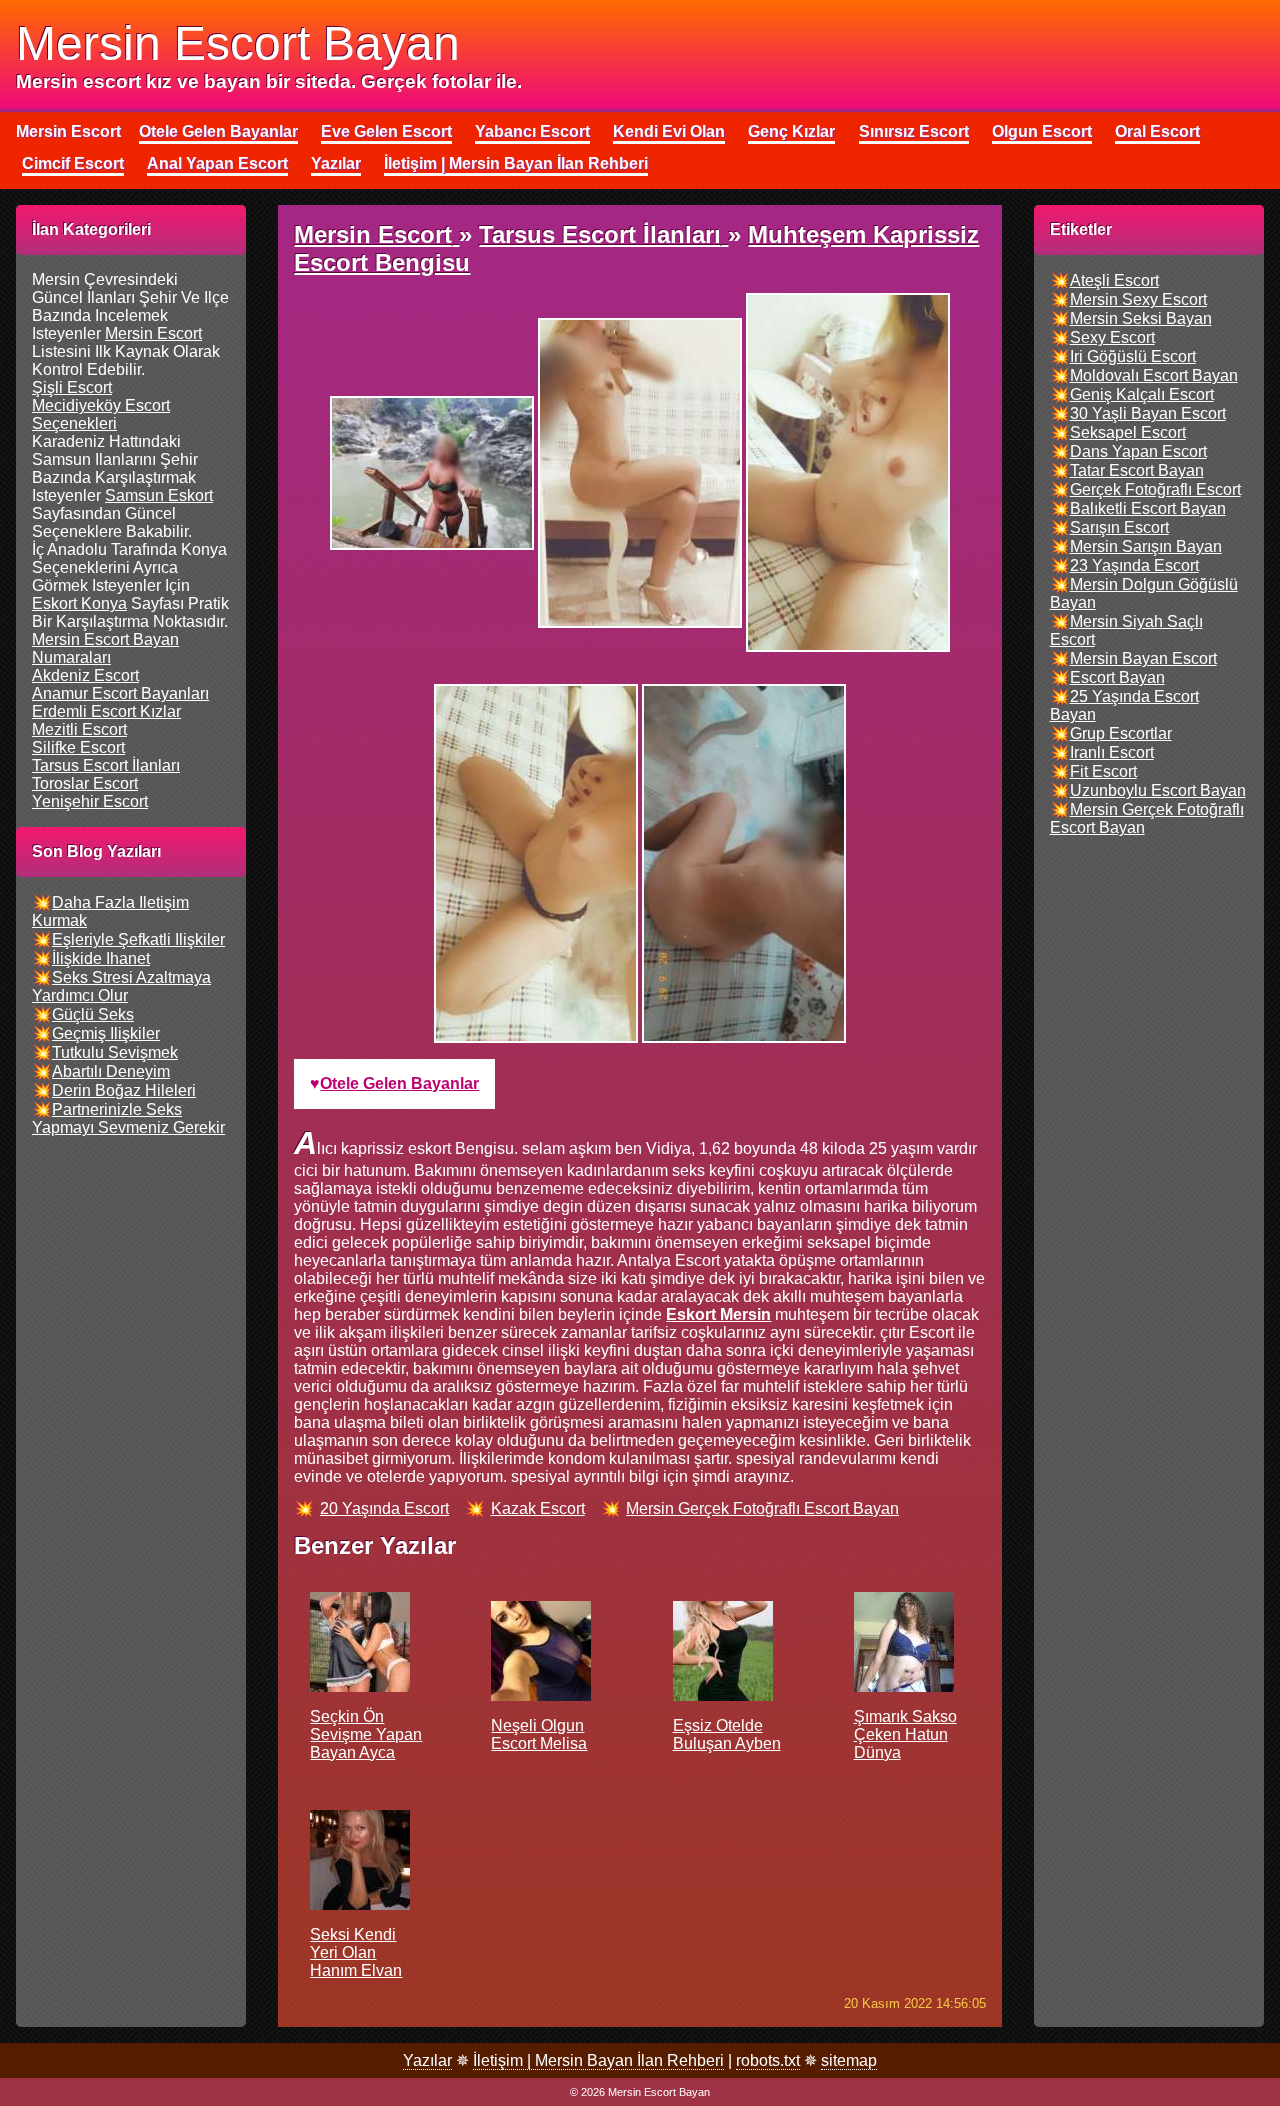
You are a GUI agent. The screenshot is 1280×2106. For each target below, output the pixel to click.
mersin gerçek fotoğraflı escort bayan (762, 1508)
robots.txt (768, 2060)
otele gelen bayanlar (399, 1083)
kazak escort (538, 1508)
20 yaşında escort (384, 1508)
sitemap (849, 2060)
